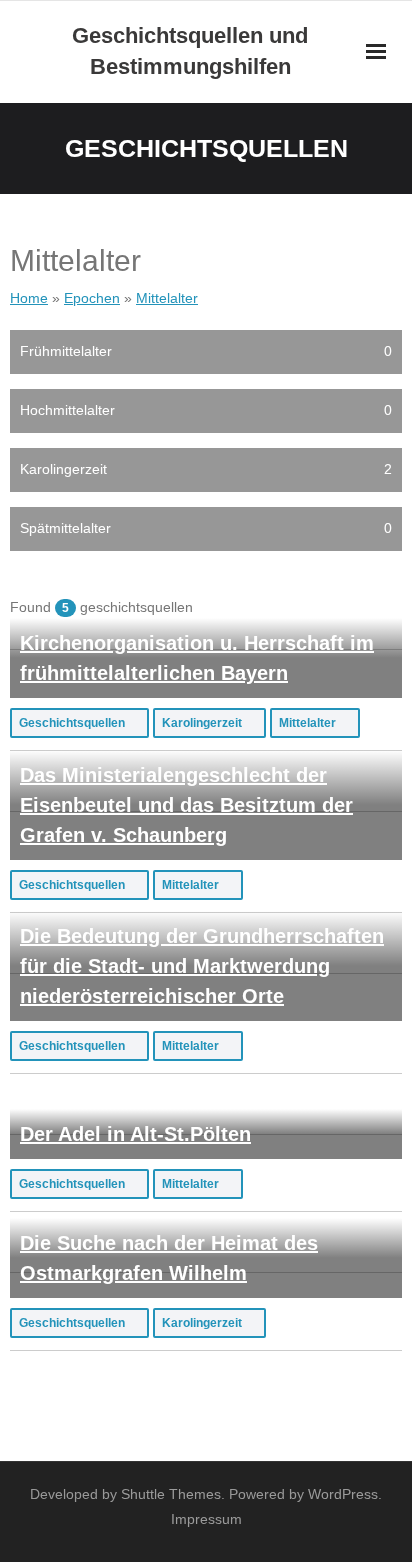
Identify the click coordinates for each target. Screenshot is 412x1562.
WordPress (343, 1494)
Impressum (206, 1519)
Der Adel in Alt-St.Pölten (135, 1134)
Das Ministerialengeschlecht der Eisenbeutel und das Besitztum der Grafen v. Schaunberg (186, 805)
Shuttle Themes (171, 1494)
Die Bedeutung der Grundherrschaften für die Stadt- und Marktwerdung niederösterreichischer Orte (202, 966)
